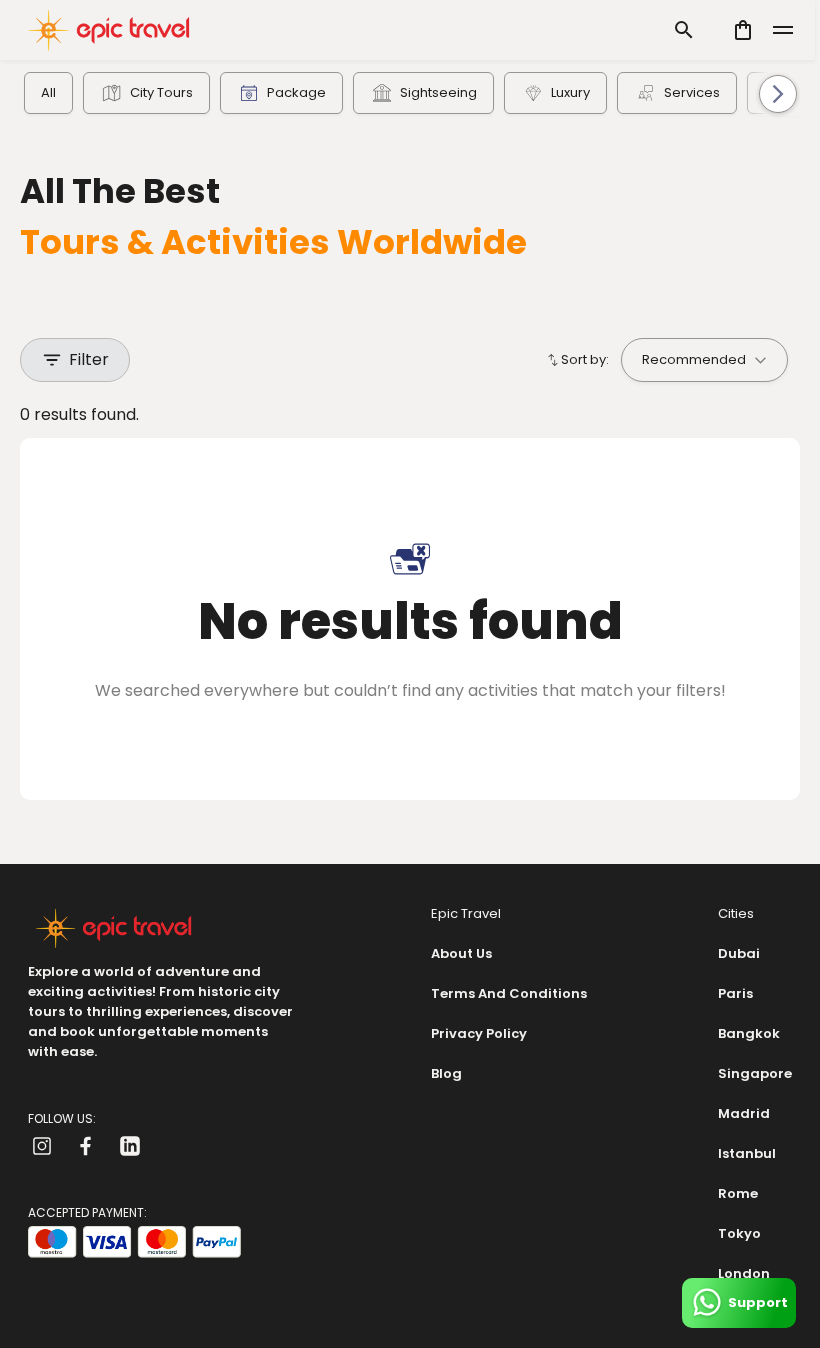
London (744, 1273)
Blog (446, 1073)
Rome (738, 1193)
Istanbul (747, 1153)
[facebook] (86, 1146)
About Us (461, 953)
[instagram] (42, 1146)
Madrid (744, 1113)
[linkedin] (130, 1146)
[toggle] (783, 30)
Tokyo (739, 1233)
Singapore (755, 1073)
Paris (735, 993)
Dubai (739, 953)
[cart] (743, 30)
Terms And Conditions (509, 993)
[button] (767, 93)
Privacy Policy (479, 1033)
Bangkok (749, 1033)
